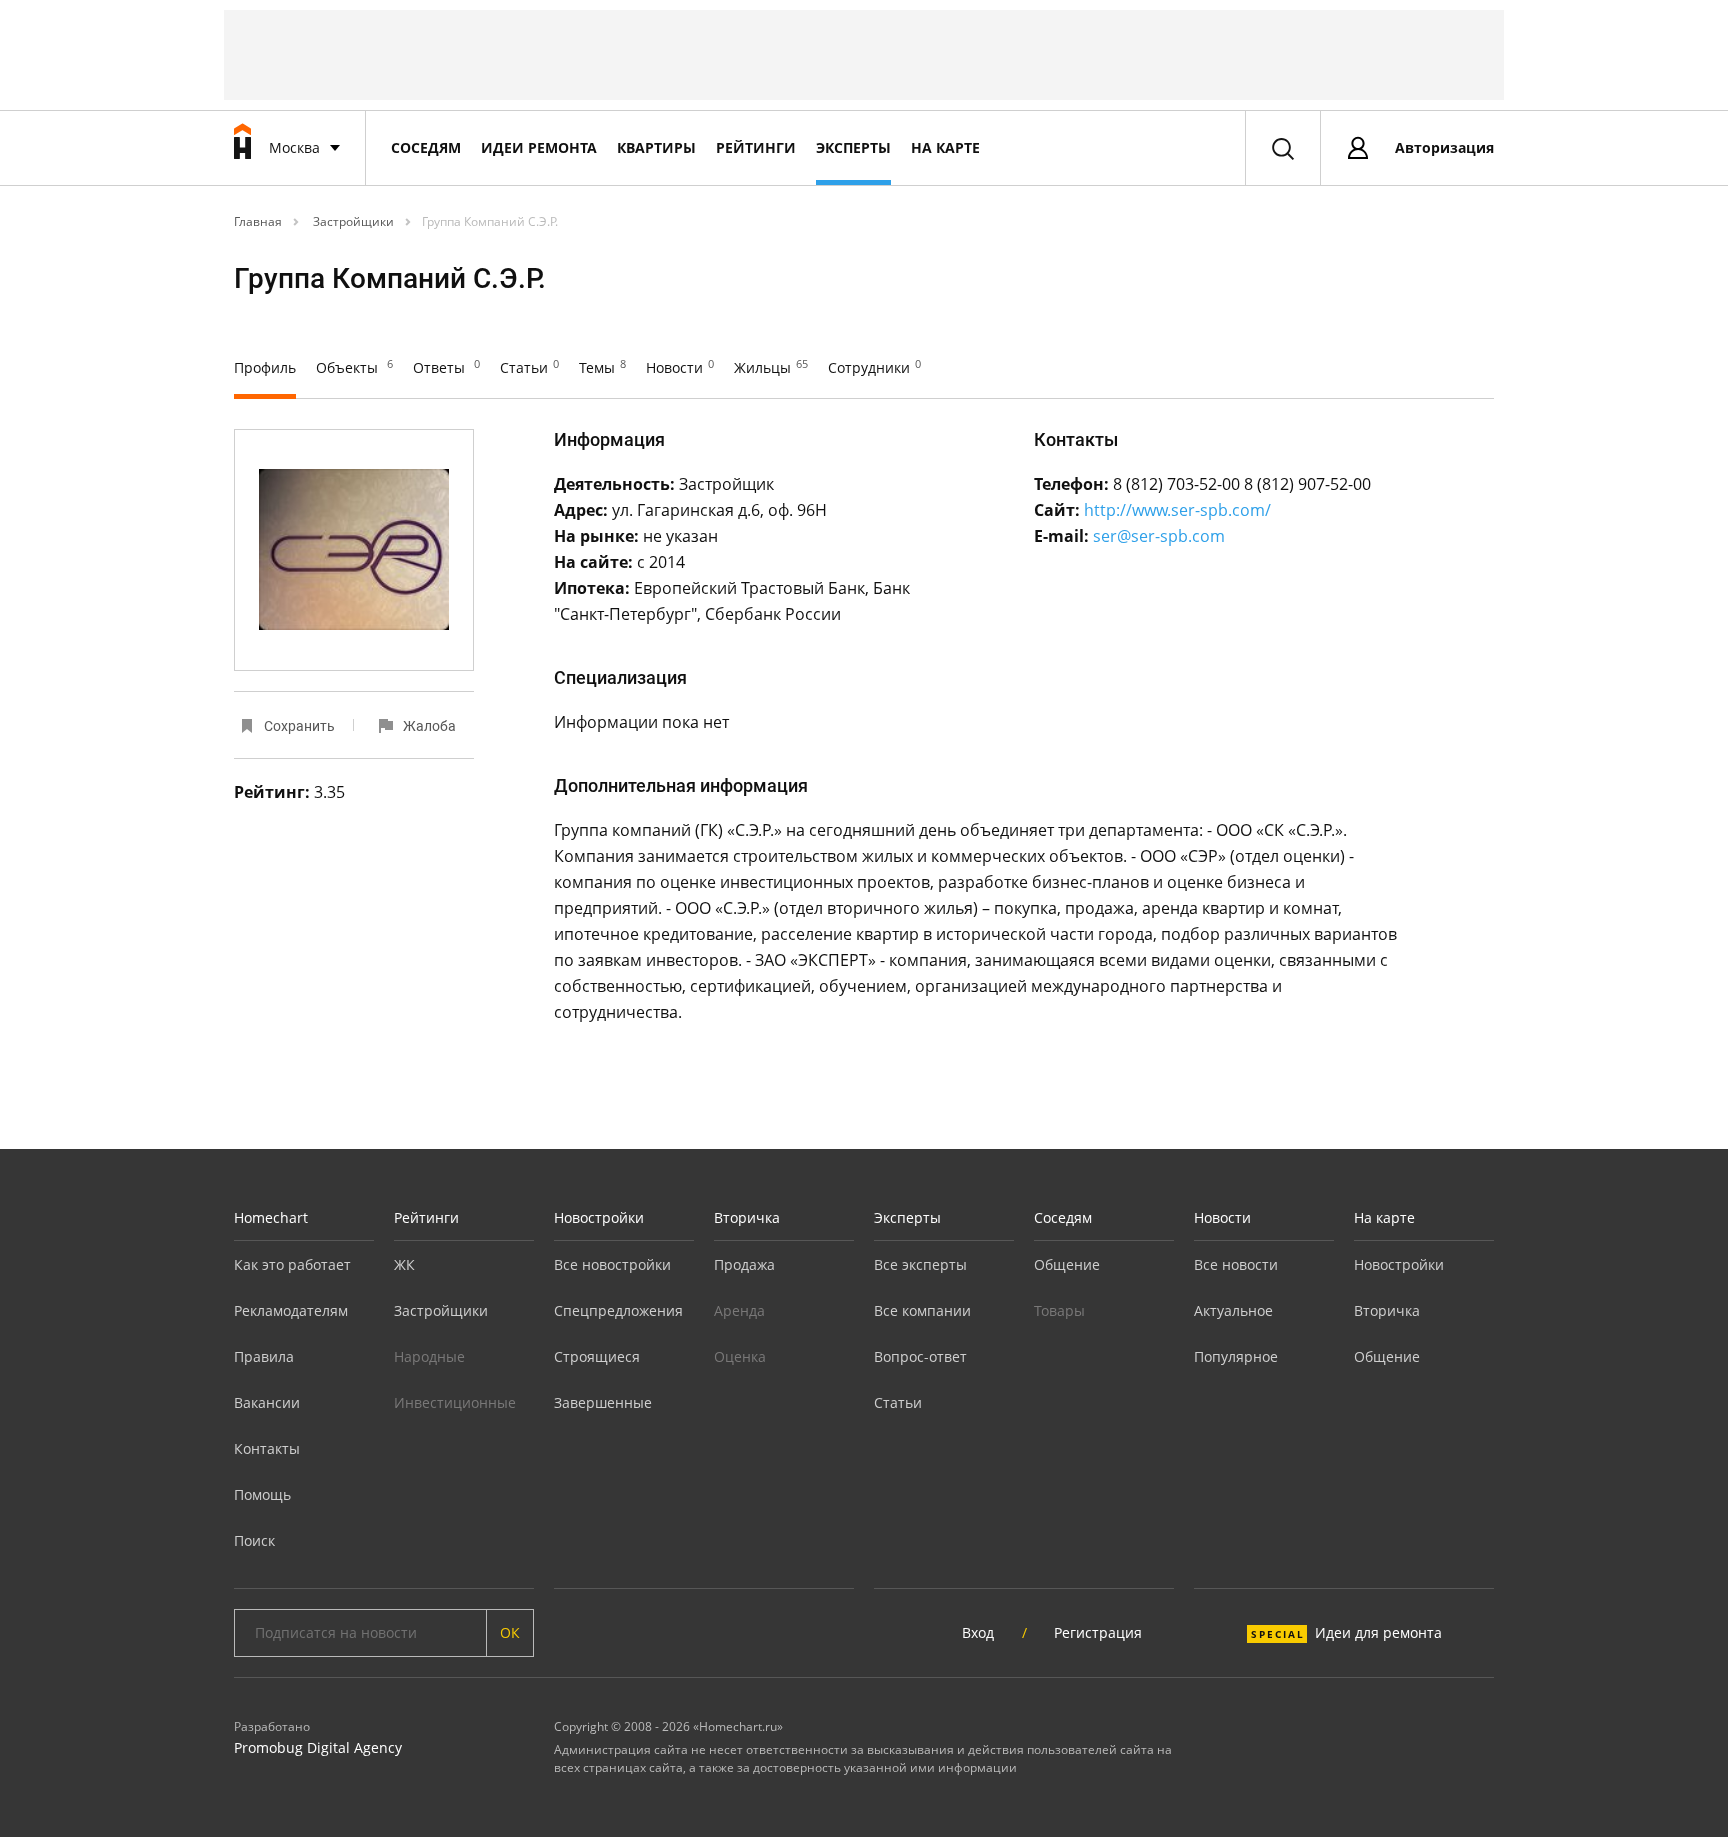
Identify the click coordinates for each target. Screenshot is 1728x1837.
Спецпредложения (618, 1310)
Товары (1059, 1310)
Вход (978, 1632)
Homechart (271, 1217)
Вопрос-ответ (920, 1356)
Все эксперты (920, 1264)
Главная (258, 221)
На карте (945, 147)
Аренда (739, 1310)
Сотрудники (874, 367)
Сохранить (299, 726)
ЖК (404, 1264)
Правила (264, 1356)
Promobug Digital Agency (318, 1747)
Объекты (354, 367)
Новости (680, 367)
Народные (429, 1356)
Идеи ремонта (539, 147)
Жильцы (771, 367)
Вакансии (267, 1402)
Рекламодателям (291, 1310)
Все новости (1236, 1264)
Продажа (744, 1264)
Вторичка (747, 1217)
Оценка (740, 1356)
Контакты (267, 1448)
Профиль (265, 367)
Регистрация (1098, 1632)
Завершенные (603, 1402)
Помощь (262, 1494)
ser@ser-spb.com (1159, 536)
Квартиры (656, 147)
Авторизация (1444, 147)
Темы (602, 367)
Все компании (922, 1310)
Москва (294, 147)
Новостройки (599, 1217)
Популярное (1236, 1356)
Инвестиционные (455, 1402)
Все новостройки (612, 1264)
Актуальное (1233, 1310)
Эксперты (853, 147)
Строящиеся (597, 1356)
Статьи (529, 367)
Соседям (426, 147)
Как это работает (292, 1264)
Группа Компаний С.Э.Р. (490, 221)
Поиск (254, 1540)
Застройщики (352, 221)
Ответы (446, 367)
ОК (510, 1632)
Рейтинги (756, 147)
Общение (1067, 1264)
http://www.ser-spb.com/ (1177, 510)
